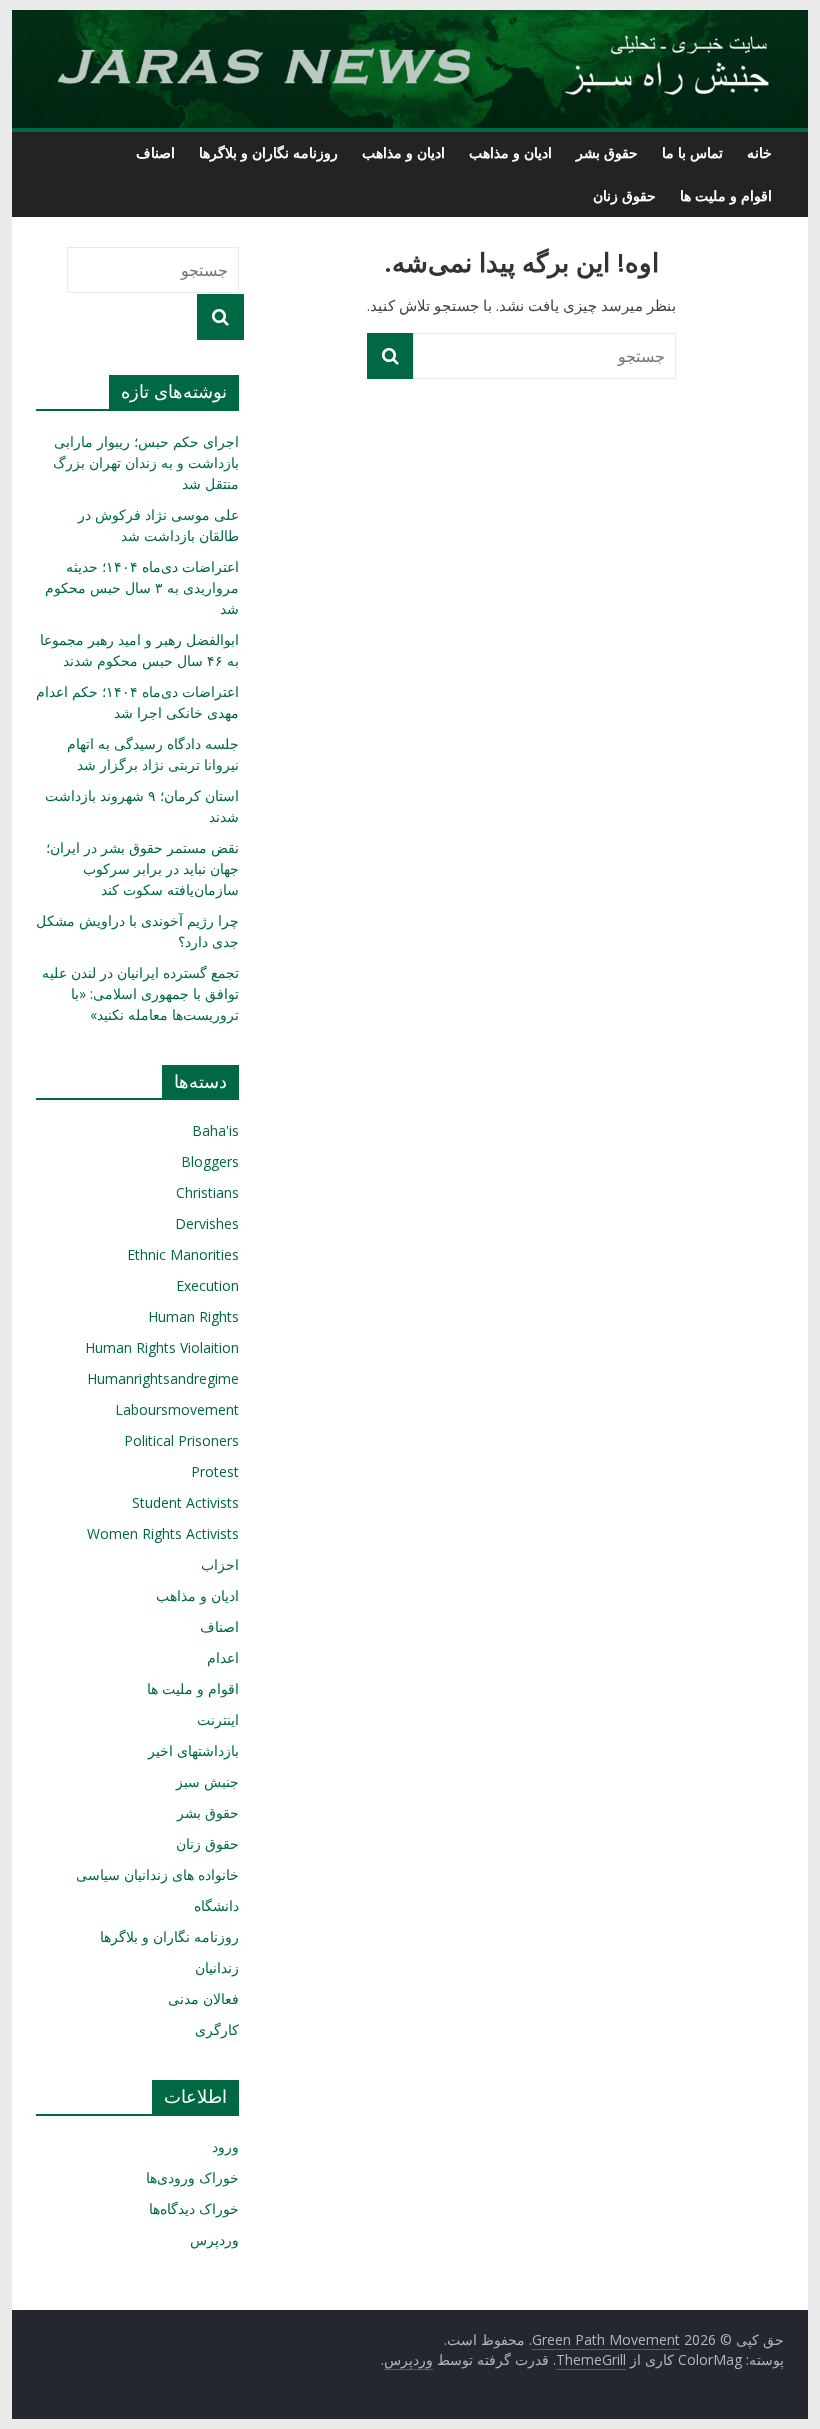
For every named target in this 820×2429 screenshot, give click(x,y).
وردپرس (214, 2239)
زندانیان (217, 1967)
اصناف (155, 152)
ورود (225, 2146)
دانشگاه (216, 1905)
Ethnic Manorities (183, 1254)
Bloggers (210, 1161)
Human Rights (193, 1316)
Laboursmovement (177, 1409)
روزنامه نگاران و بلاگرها (268, 152)
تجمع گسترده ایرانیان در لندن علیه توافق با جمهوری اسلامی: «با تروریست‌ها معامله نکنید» (140, 993)
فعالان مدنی (203, 1998)
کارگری (217, 2029)
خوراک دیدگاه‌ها (194, 2208)
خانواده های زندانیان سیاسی (157, 1874)
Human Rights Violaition (162, 1347)
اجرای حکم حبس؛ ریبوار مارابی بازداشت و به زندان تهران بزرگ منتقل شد (146, 462)
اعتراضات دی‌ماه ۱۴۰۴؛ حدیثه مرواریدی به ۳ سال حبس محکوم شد (142, 587)
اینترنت (218, 1719)
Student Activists (185, 1502)
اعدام (223, 1657)
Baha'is (215, 1130)
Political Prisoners (181, 1440)
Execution (207, 1285)
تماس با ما (692, 152)
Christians (207, 1192)
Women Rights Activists (163, 1533)
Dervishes (207, 1223)
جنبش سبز (207, 1781)
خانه (759, 152)
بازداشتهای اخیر (193, 1750)
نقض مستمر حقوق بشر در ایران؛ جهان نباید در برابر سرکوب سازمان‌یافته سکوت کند (142, 868)
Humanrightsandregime (163, 1378)
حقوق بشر (607, 152)
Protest (215, 1471)
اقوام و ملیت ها (726, 195)
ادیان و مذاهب (510, 152)
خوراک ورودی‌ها (192, 2177)
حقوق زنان (624, 195)
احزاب (220, 1564)
